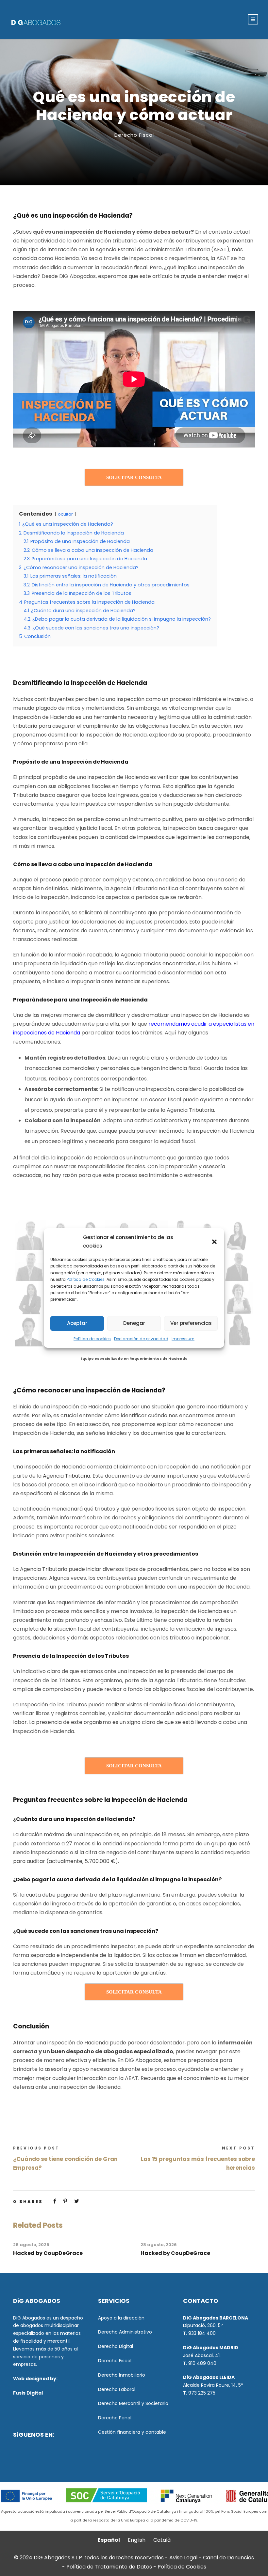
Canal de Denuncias (228, 2558)
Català (162, 2540)
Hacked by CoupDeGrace (48, 2253)
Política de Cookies (182, 2567)
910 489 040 (202, 2363)
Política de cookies (92, 1339)
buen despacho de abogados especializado (112, 2051)
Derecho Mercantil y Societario (133, 2403)
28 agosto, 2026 (31, 2245)
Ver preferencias (191, 1323)
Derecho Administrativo (125, 2332)
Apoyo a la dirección (121, 2318)
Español (109, 2540)
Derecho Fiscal (134, 135)
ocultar (65, 514)
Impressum (183, 1339)
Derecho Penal (115, 2418)
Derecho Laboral (117, 2389)
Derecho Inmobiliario (122, 2375)
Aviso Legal (183, 2558)
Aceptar (77, 1323)
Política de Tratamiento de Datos (109, 2567)
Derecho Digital (116, 2346)
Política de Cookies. (86, 1279)
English (137, 2540)
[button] (214, 1242)
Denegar (134, 1323)
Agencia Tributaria (67, 1476)
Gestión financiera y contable (132, 2432)
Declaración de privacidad (141, 1339)
